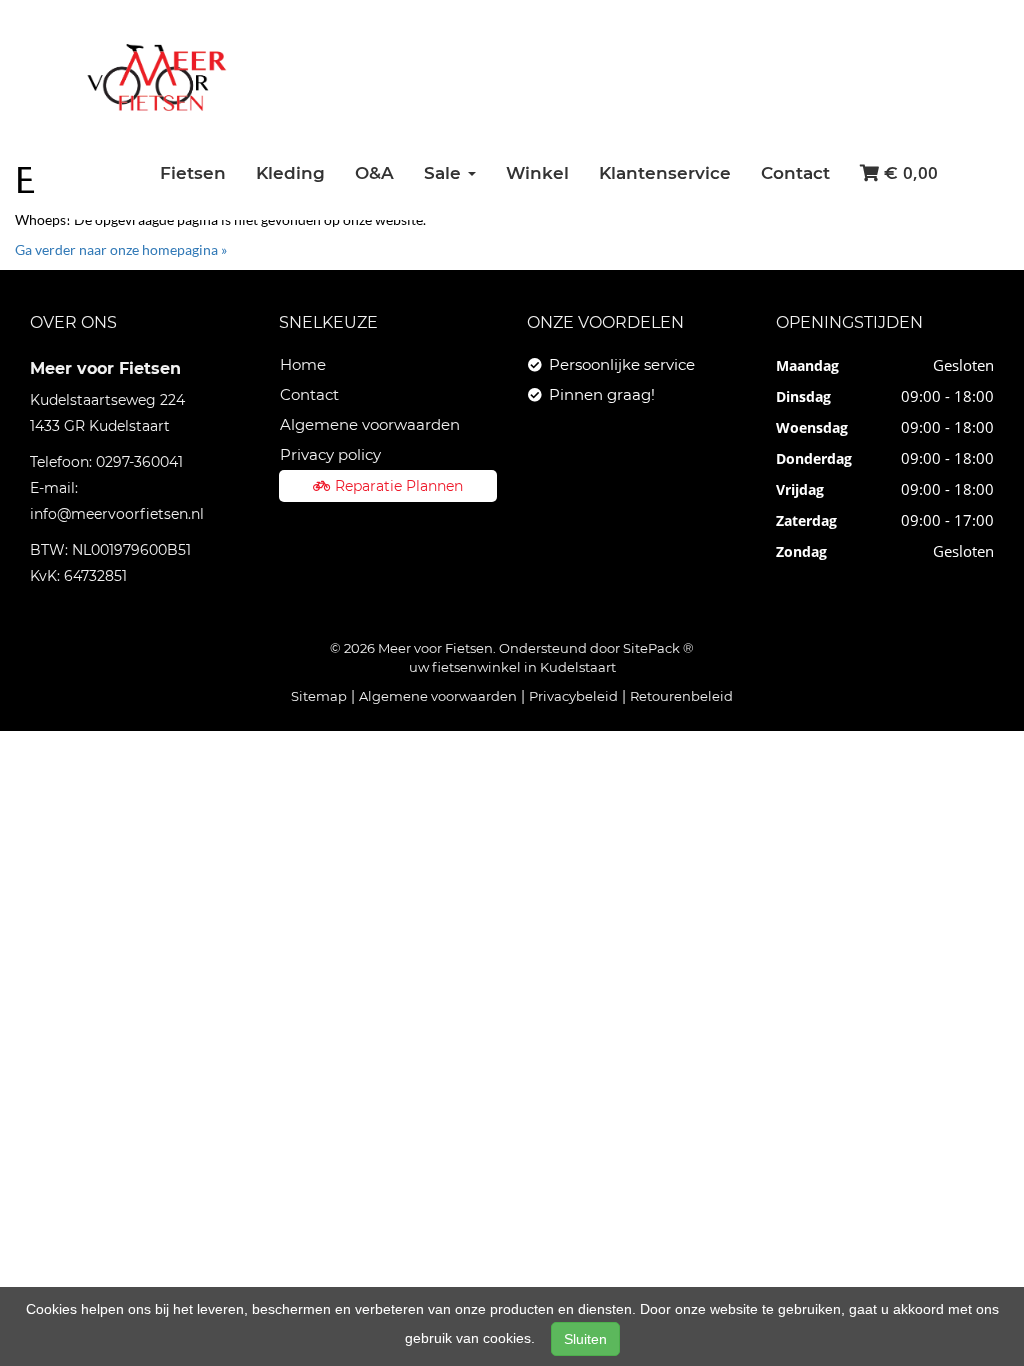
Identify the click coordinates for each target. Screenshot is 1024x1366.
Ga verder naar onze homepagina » (121, 249)
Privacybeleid (573, 696)
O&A (374, 173)
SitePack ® (658, 648)
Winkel (537, 173)
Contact (795, 173)
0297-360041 (139, 462)
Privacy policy (330, 454)
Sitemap (319, 696)
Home (303, 364)
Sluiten (585, 1339)
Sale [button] (445, 173)
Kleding (290, 173)
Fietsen (193, 173)
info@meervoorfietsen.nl (117, 514)
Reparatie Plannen (399, 486)
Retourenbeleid (681, 696)
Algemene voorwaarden (370, 424)
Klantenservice (665, 173)
